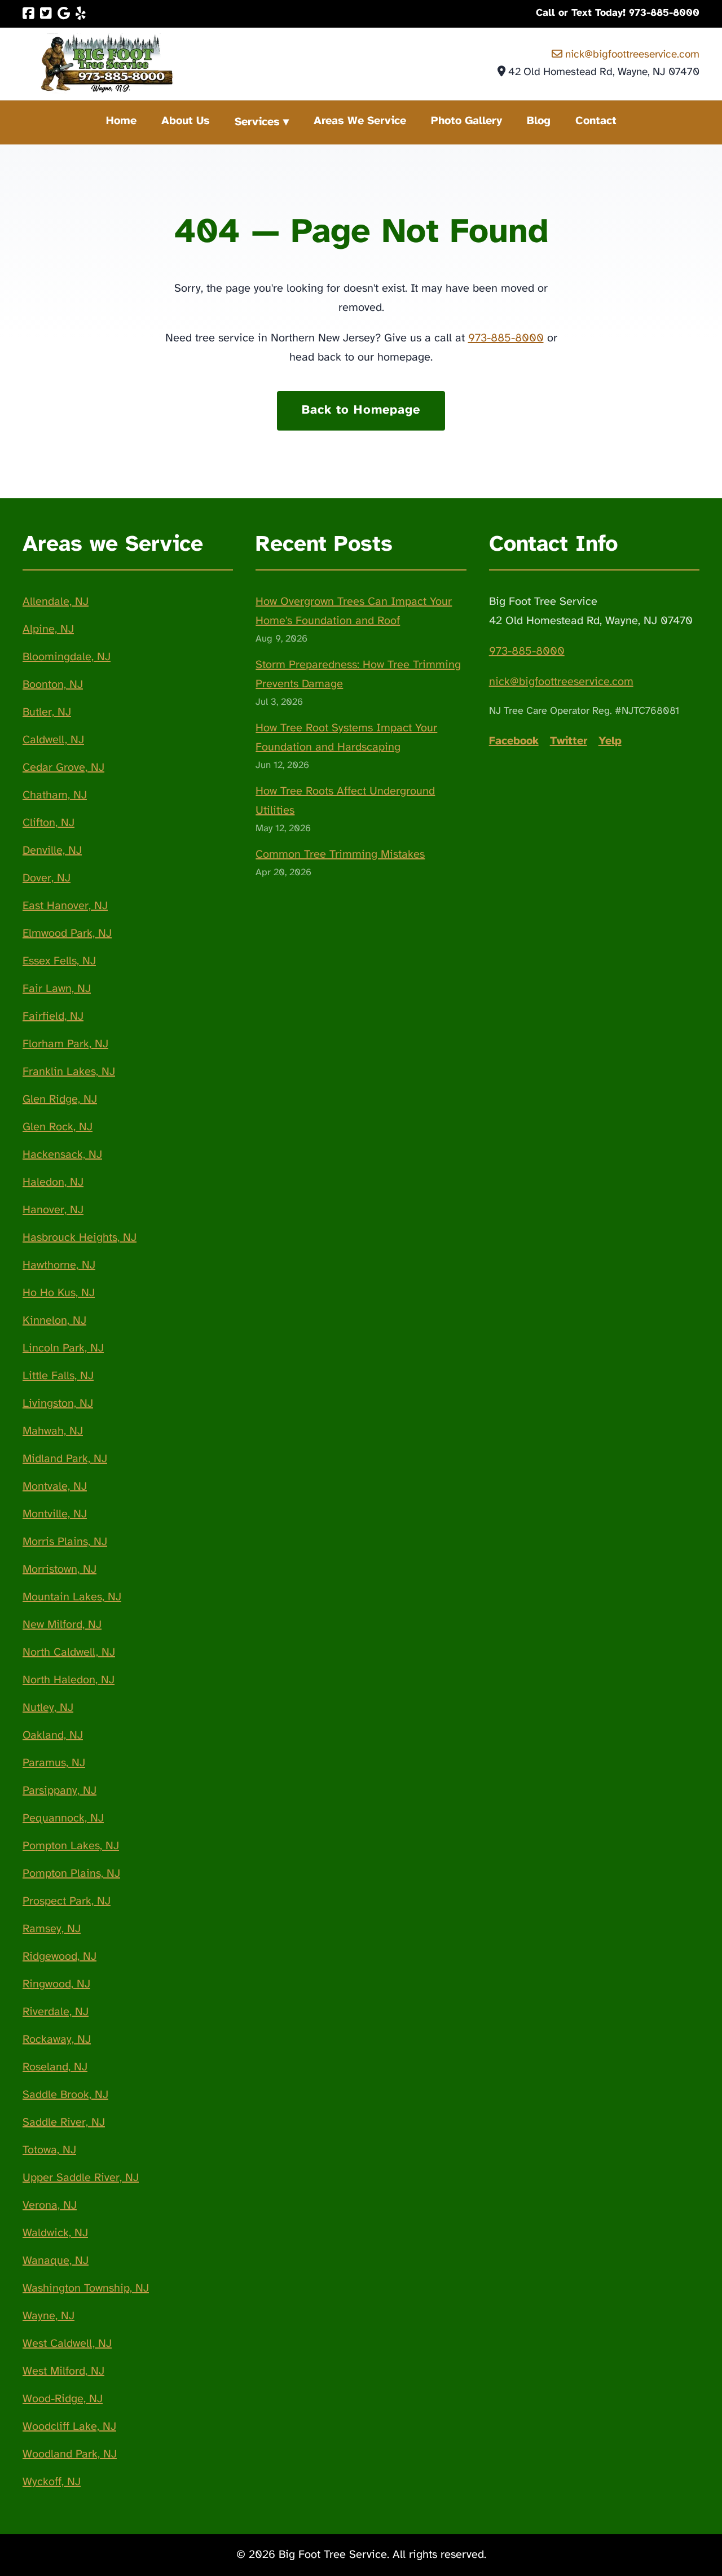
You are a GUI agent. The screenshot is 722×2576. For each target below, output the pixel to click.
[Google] (64, 14)
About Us (186, 121)
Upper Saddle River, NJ (81, 2178)
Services (257, 122)
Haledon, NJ (53, 1182)
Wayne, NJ (49, 2316)
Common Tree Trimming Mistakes (340, 855)
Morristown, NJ (60, 1570)
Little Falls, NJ (58, 1376)
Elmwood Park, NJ (67, 934)
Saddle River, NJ (64, 2123)
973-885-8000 (506, 338)
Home (121, 121)
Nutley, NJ (48, 1708)
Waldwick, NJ (55, 2233)
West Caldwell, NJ (67, 2344)
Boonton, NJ (53, 685)
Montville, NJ (55, 1514)
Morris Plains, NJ (65, 1542)
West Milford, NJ (63, 2371)
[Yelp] (81, 14)
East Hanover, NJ (65, 906)
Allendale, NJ (56, 602)
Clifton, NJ (49, 823)
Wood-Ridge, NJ (63, 2399)
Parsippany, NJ (60, 1791)
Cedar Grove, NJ (63, 768)
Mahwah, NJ (53, 1431)
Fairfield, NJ (53, 1017)
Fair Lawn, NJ (57, 989)
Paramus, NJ (54, 1763)
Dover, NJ (47, 878)
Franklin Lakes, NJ (69, 1072)
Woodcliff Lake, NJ (69, 2427)
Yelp (610, 741)
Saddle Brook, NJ (65, 2095)
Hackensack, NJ (62, 1155)
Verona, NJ (50, 2206)
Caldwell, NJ (53, 740)
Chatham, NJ (55, 795)
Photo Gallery (466, 121)
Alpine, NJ (48, 629)
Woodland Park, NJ (70, 2454)
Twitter (569, 741)
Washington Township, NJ (86, 2288)
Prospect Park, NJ (67, 1901)
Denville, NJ (52, 851)
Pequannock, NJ (63, 1818)
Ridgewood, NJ (60, 1957)
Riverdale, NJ (56, 2012)
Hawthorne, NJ (59, 1265)
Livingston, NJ (58, 1404)
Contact (596, 121)
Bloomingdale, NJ (67, 657)
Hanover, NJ (53, 1210)
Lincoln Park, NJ (63, 1348)
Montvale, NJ (55, 1487)
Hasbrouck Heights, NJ (80, 1238)
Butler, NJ (47, 712)
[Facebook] (28, 14)
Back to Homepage (361, 410)
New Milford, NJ (62, 1625)
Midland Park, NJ (65, 1459)
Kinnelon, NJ (54, 1321)
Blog (539, 121)
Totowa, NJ (49, 2150)
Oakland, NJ (53, 1735)
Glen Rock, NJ (58, 1127)
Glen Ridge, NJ (60, 1100)
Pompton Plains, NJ (71, 1874)
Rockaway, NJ (57, 2040)
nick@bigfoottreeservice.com (631, 55)
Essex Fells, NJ (59, 961)
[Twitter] (46, 14)
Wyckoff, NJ (52, 2482)
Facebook (514, 741)
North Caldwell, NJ (69, 1653)
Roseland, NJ (55, 2067)
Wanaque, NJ (56, 2261)
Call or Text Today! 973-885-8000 (618, 13)
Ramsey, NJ (52, 1929)
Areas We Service (360, 121)
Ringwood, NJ (56, 1984)
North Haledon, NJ (69, 1680)
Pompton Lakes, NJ (71, 1846)
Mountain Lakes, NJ (72, 1597)
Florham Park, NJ (65, 1044)
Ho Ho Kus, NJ (59, 1293)
